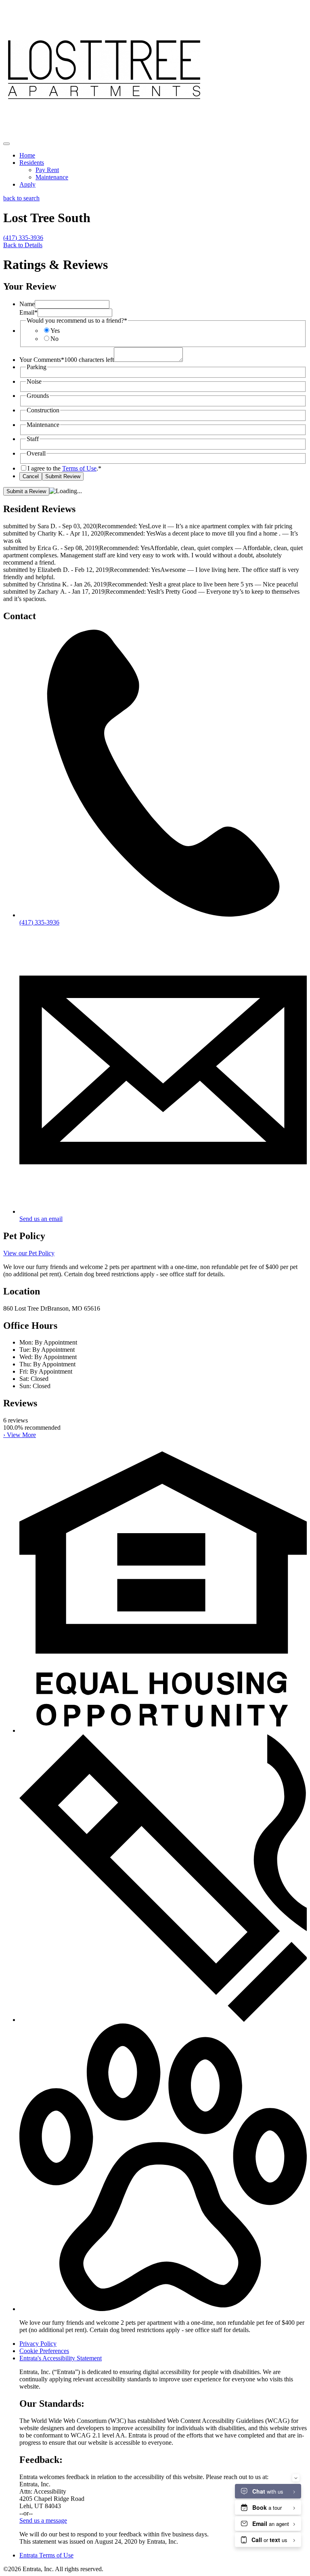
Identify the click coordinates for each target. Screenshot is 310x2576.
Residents (32, 163)
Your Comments (42, 360)
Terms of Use (79, 468)
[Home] (104, 134)
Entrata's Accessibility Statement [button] (61, 2358)
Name (27, 304)
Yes (55, 331)
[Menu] (6, 144)
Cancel (31, 476)
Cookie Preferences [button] (44, 2351)
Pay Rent (47, 170)
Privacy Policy (38, 2344)
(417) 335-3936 (23, 238)
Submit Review (63, 476)
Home (27, 155)
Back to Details (23, 245)
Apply (27, 184)
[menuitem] (163, 155)
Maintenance (52, 177)
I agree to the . (64, 468)
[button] (163, 1730)
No (54, 339)
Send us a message (43, 2520)
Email (28, 312)
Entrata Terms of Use (46, 2555)
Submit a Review (26, 491)
